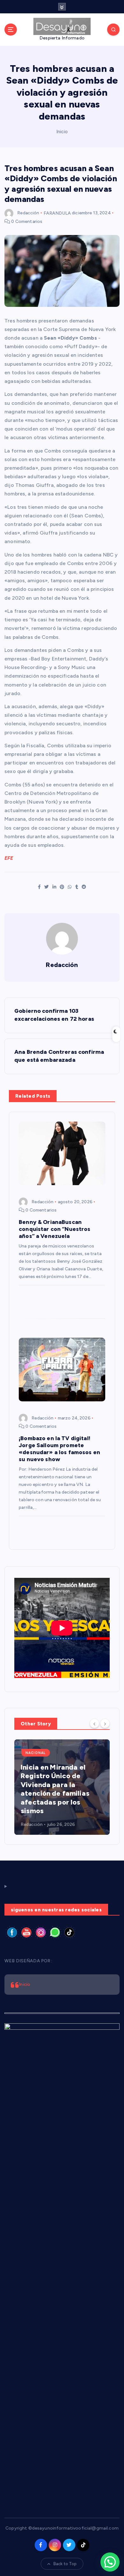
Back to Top (65, 2564)
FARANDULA (57, 213)
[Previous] (94, 1723)
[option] (62, 1787)
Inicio (62, 132)
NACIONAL (36, 1753)
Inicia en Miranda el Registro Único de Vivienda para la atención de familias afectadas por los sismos (55, 1789)
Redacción (28, 213)
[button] (110, 2562)
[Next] (105, 1723)
